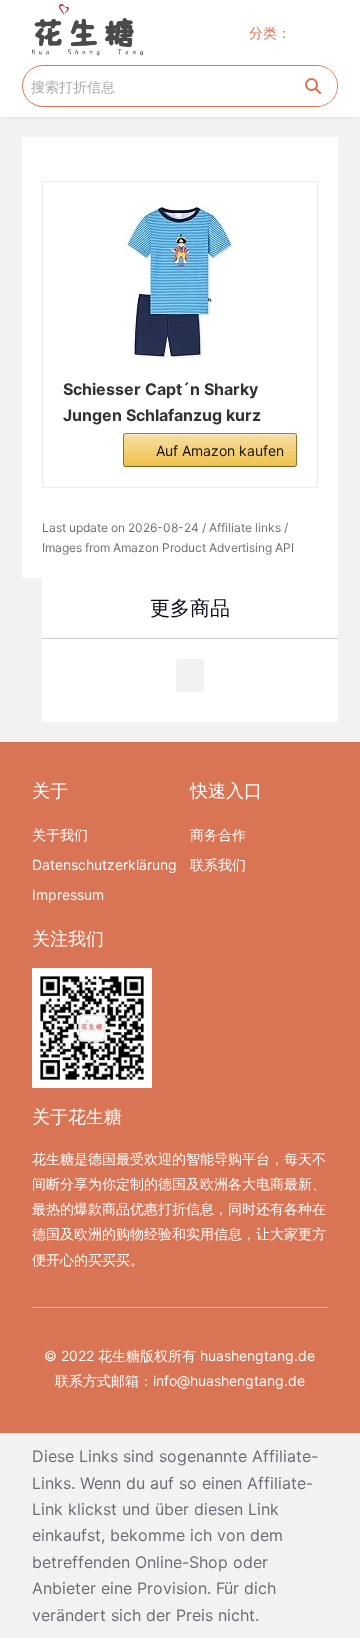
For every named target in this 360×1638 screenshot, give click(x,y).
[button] (319, 32)
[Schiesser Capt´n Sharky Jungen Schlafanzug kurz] (180, 282)
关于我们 (60, 834)
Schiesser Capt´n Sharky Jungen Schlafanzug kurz (162, 402)
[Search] (313, 86)
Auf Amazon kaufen (220, 450)
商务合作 (218, 834)
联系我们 (218, 864)
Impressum (68, 894)
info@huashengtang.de (229, 1380)
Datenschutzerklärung (101, 864)
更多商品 (190, 608)
